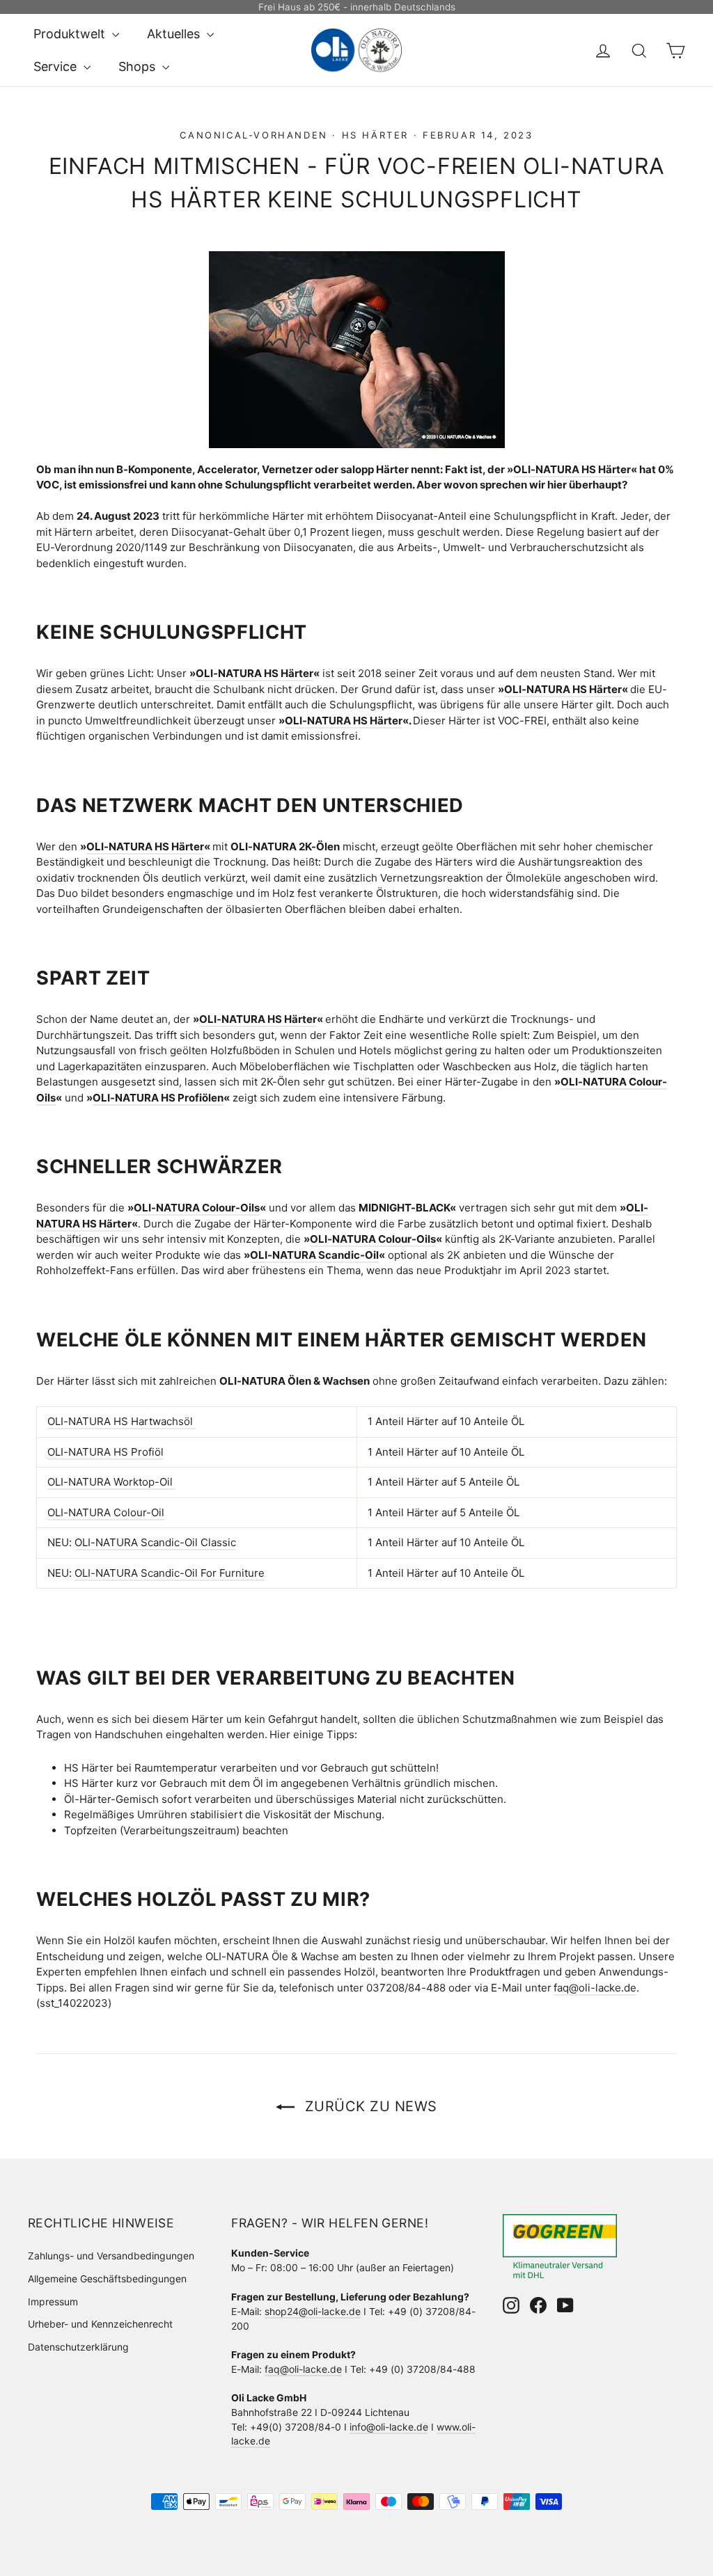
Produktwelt (71, 34)
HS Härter (375, 135)
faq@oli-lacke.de (303, 2369)
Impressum (53, 2301)
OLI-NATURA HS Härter (572, 469)
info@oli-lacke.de (389, 2427)
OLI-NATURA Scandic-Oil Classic (155, 1542)
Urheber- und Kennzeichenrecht (100, 2324)
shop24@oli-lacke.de (313, 2311)
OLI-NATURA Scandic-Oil (314, 1255)
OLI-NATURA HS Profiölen (158, 1098)
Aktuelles (175, 34)
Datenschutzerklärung (78, 2347)
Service (57, 66)
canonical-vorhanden (253, 135)
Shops (139, 66)
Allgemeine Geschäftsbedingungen (107, 2279)
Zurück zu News (369, 2106)
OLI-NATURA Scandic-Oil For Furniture (170, 1573)
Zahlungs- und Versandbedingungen (111, 2256)
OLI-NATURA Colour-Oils (197, 1208)
